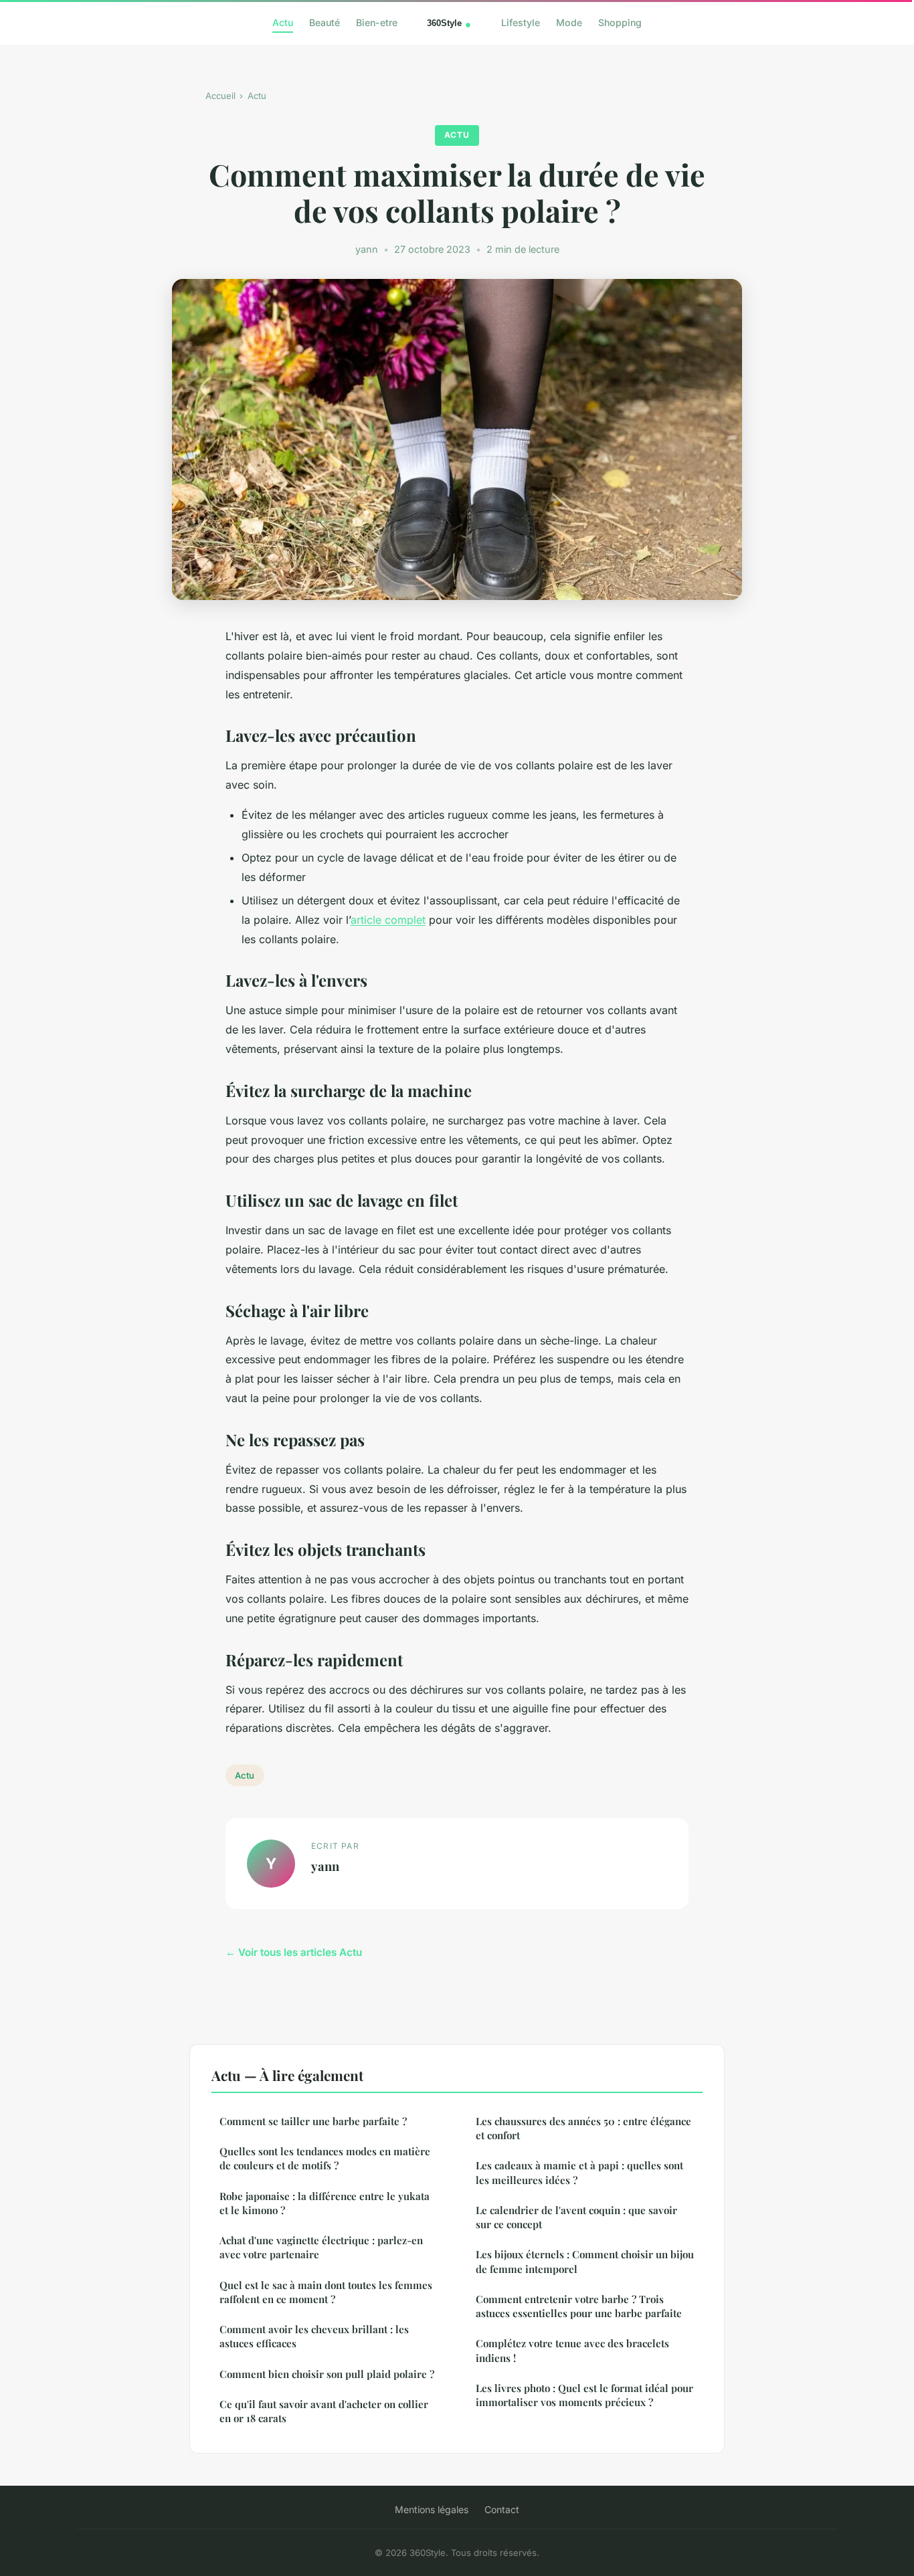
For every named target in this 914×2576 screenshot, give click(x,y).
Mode (569, 22)
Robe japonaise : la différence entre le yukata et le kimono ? (325, 2203)
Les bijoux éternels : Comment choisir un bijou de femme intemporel (585, 2261)
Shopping (620, 22)
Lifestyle (521, 22)
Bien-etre (377, 22)
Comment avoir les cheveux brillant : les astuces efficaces (314, 2336)
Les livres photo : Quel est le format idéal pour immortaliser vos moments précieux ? (584, 2395)
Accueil (220, 96)
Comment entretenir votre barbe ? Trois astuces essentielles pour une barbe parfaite (579, 2306)
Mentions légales (432, 2509)
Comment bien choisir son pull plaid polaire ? (327, 2374)
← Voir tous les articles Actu (294, 1952)
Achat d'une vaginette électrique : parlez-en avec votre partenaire (321, 2247)
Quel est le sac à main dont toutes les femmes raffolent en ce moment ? (326, 2292)
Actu (283, 22)
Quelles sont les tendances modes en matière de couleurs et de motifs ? (325, 2158)
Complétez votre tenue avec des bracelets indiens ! (572, 2350)
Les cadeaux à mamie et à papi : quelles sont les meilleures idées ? (579, 2172)
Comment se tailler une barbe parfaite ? (313, 2121)
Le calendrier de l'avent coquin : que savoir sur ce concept (576, 2217)
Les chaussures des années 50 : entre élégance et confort (583, 2128)
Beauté (325, 22)
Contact (502, 2509)
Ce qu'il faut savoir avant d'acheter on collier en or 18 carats (324, 2411)
